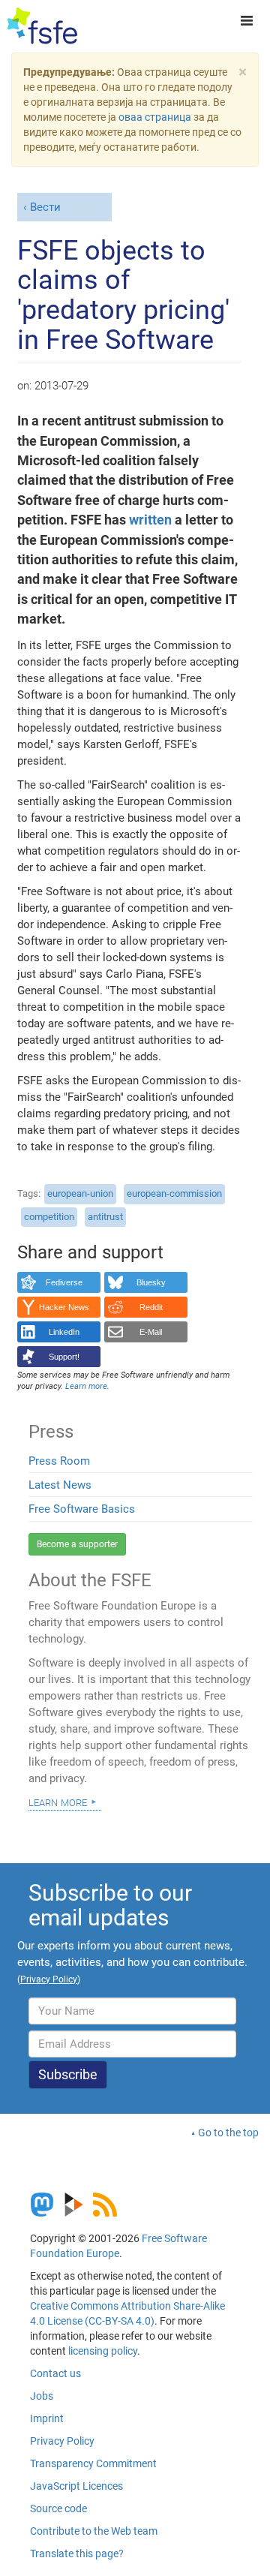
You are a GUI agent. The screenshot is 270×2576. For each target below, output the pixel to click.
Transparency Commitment (93, 2463)
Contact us (55, 2373)
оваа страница (155, 117)
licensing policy (103, 2351)
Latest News (60, 1485)
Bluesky (151, 1282)
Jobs (42, 2396)
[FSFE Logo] (42, 26)
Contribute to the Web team (94, 2531)
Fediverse (64, 1282)
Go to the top (228, 2133)
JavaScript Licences (76, 2486)
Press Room (59, 1461)
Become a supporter (77, 1544)
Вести (45, 207)
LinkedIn (64, 1332)
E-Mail (151, 1332)
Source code (58, 2508)
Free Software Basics (82, 1509)
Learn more (58, 1802)
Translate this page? (77, 2553)
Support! (64, 1357)
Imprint (47, 2418)
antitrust (105, 1217)
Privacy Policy (62, 2441)
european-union (80, 1193)
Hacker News (64, 1307)
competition (49, 1217)
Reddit (151, 1307)
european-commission (174, 1193)
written (150, 520)
